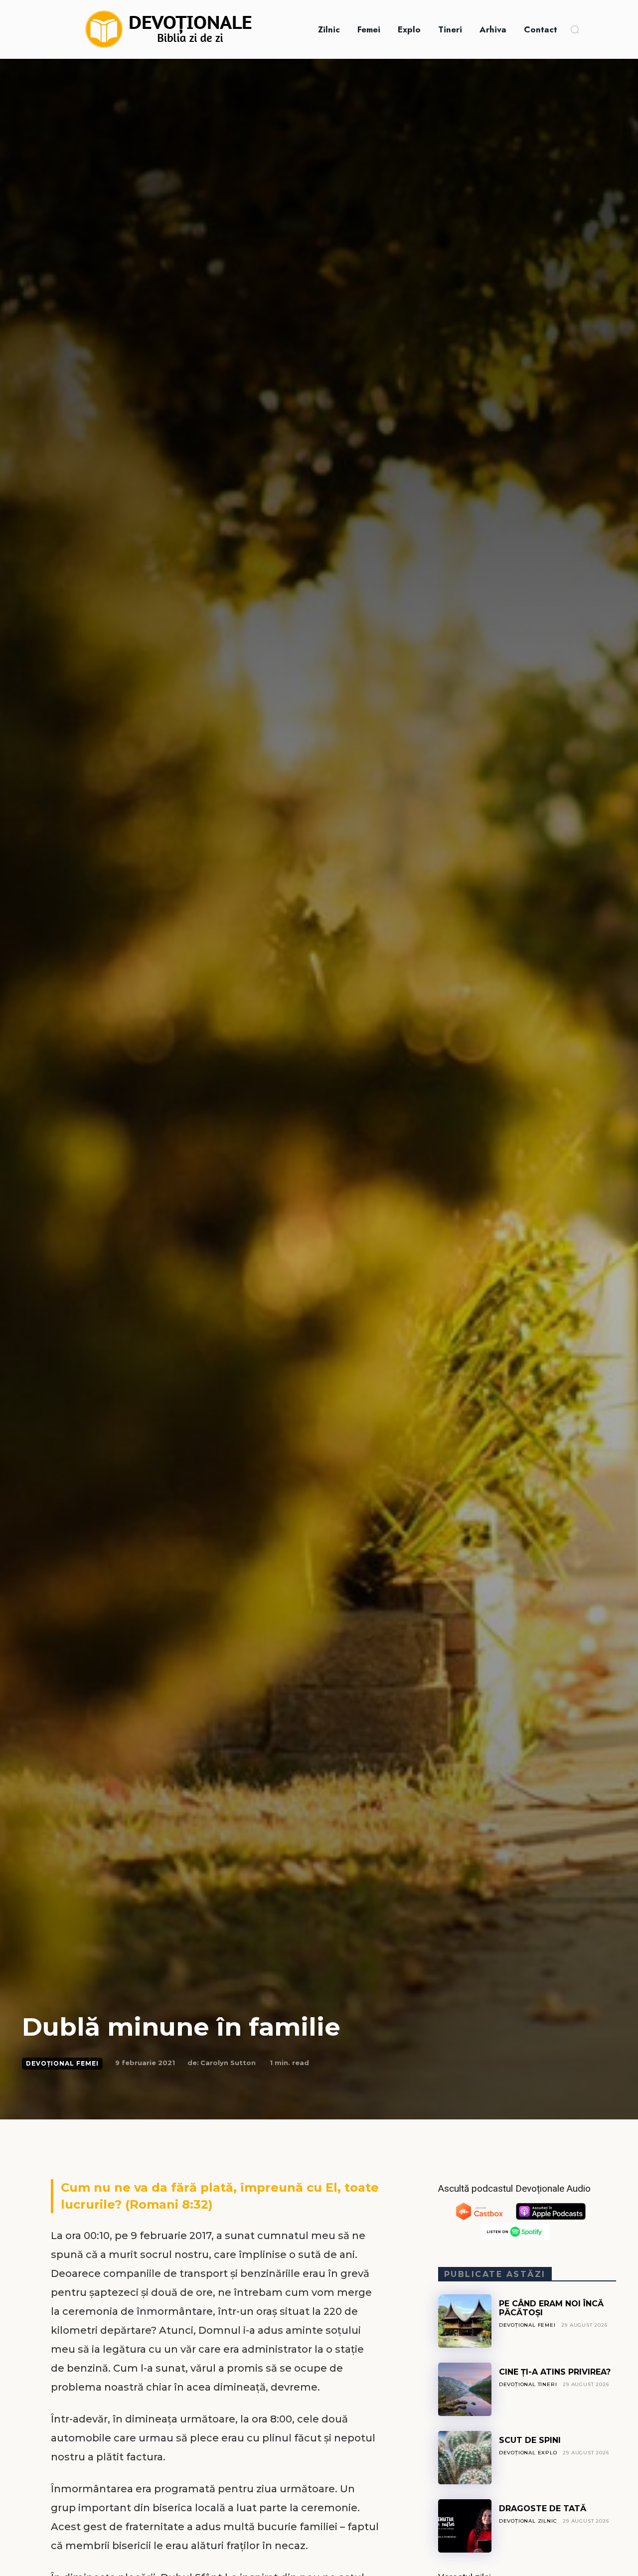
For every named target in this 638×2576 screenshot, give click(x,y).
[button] (575, 29)
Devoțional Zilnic (528, 2521)
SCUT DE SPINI (530, 2440)
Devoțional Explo (528, 2453)
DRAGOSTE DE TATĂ (543, 2508)
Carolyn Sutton (228, 2063)
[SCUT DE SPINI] (465, 2458)
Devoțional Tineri (528, 2384)
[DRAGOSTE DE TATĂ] (465, 2526)
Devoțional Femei (62, 2063)
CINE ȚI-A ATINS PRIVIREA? (555, 2372)
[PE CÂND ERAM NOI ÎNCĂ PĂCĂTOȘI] (465, 2321)
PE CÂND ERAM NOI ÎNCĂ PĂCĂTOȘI (551, 2308)
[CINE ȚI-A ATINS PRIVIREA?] (465, 2389)
